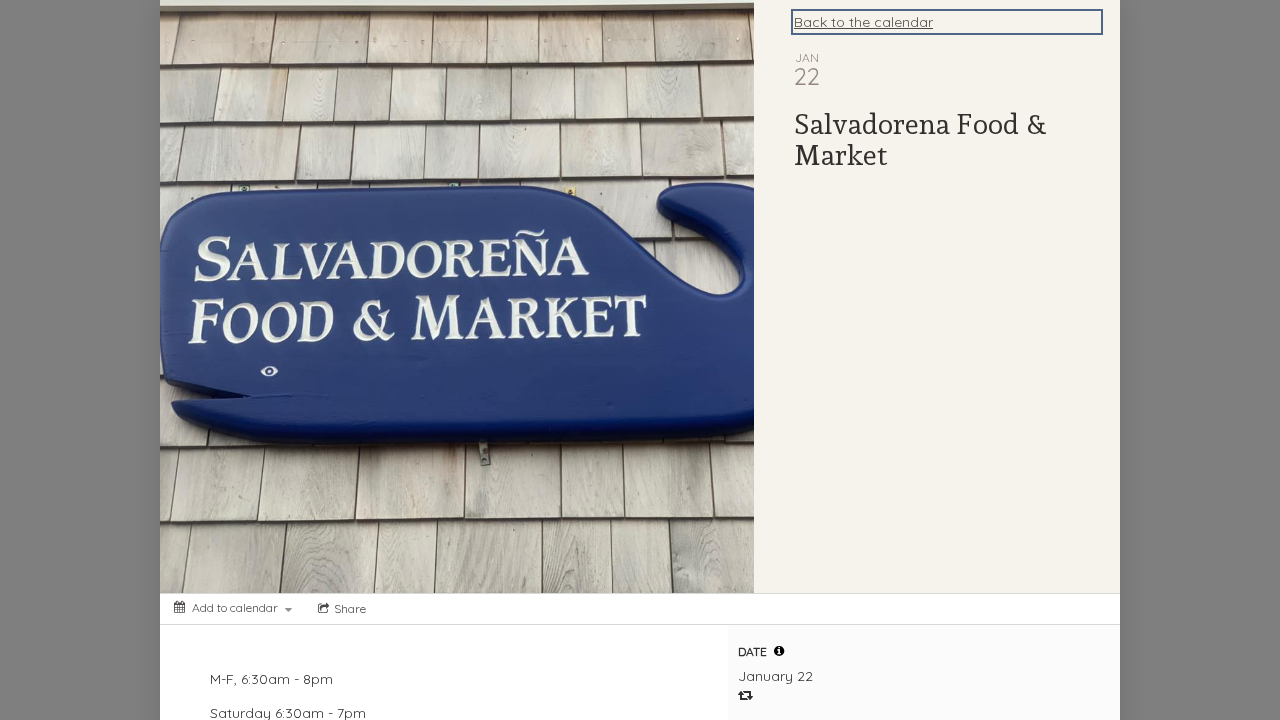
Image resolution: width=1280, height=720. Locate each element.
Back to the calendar (863, 22)
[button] (779, 651)
